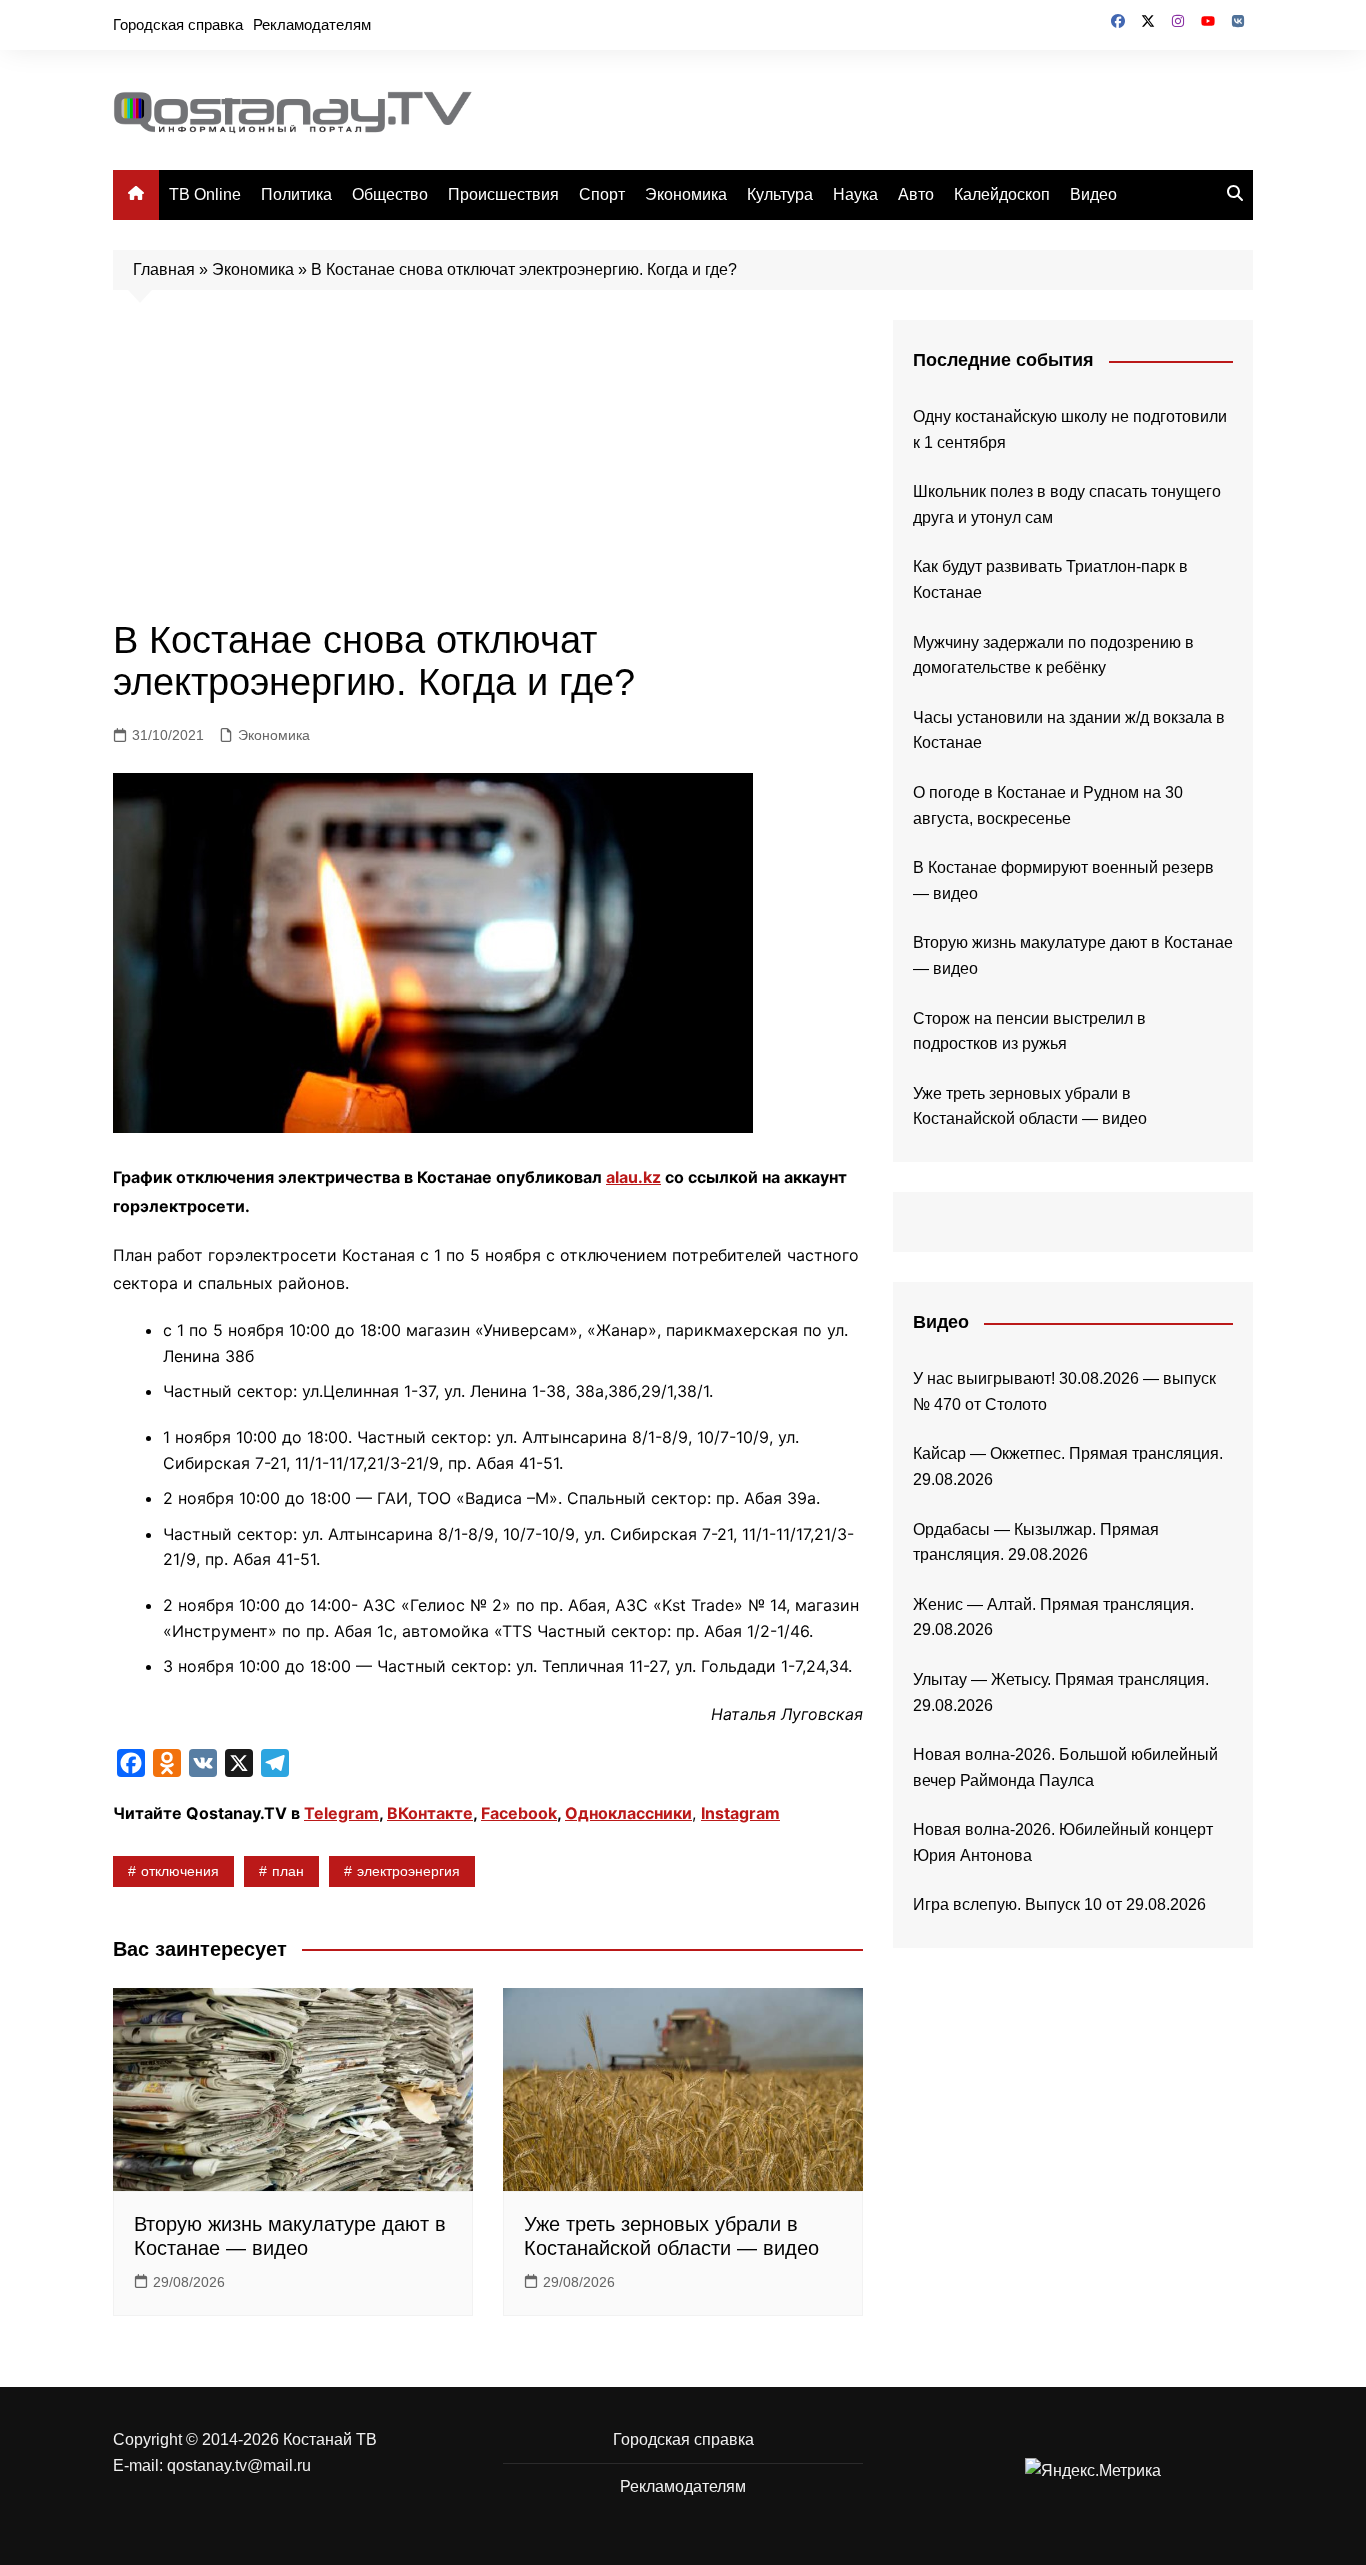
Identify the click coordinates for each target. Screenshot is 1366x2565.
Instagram (740, 1813)
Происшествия (503, 194)
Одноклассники (628, 1813)
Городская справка (178, 24)
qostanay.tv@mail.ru (239, 2465)
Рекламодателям (312, 24)
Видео (1093, 194)
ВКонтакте (430, 1813)
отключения (180, 1871)
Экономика (686, 194)
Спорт (602, 194)
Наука (855, 194)
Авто (916, 194)
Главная (164, 269)
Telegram (341, 1813)
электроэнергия (408, 1871)
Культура (780, 194)
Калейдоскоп (1002, 194)
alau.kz (633, 1177)
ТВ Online (205, 194)
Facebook (519, 1813)
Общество (390, 194)
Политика (296, 194)
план (288, 1871)
